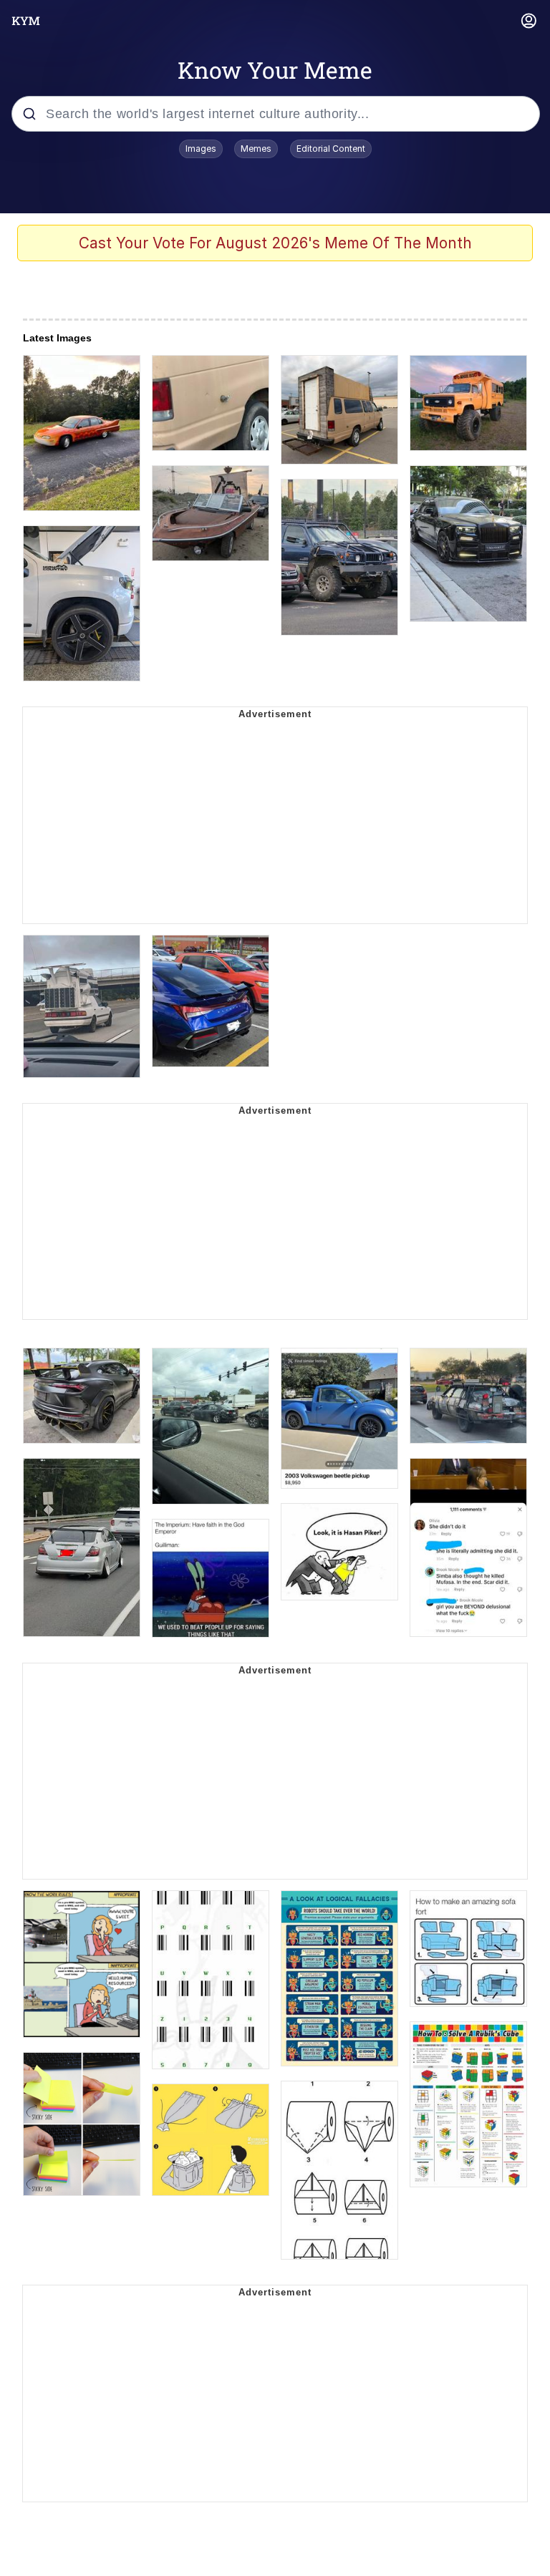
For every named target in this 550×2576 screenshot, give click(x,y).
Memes (256, 149)
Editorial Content (331, 149)
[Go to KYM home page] (26, 21)
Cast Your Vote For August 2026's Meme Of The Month (275, 243)
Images (201, 149)
